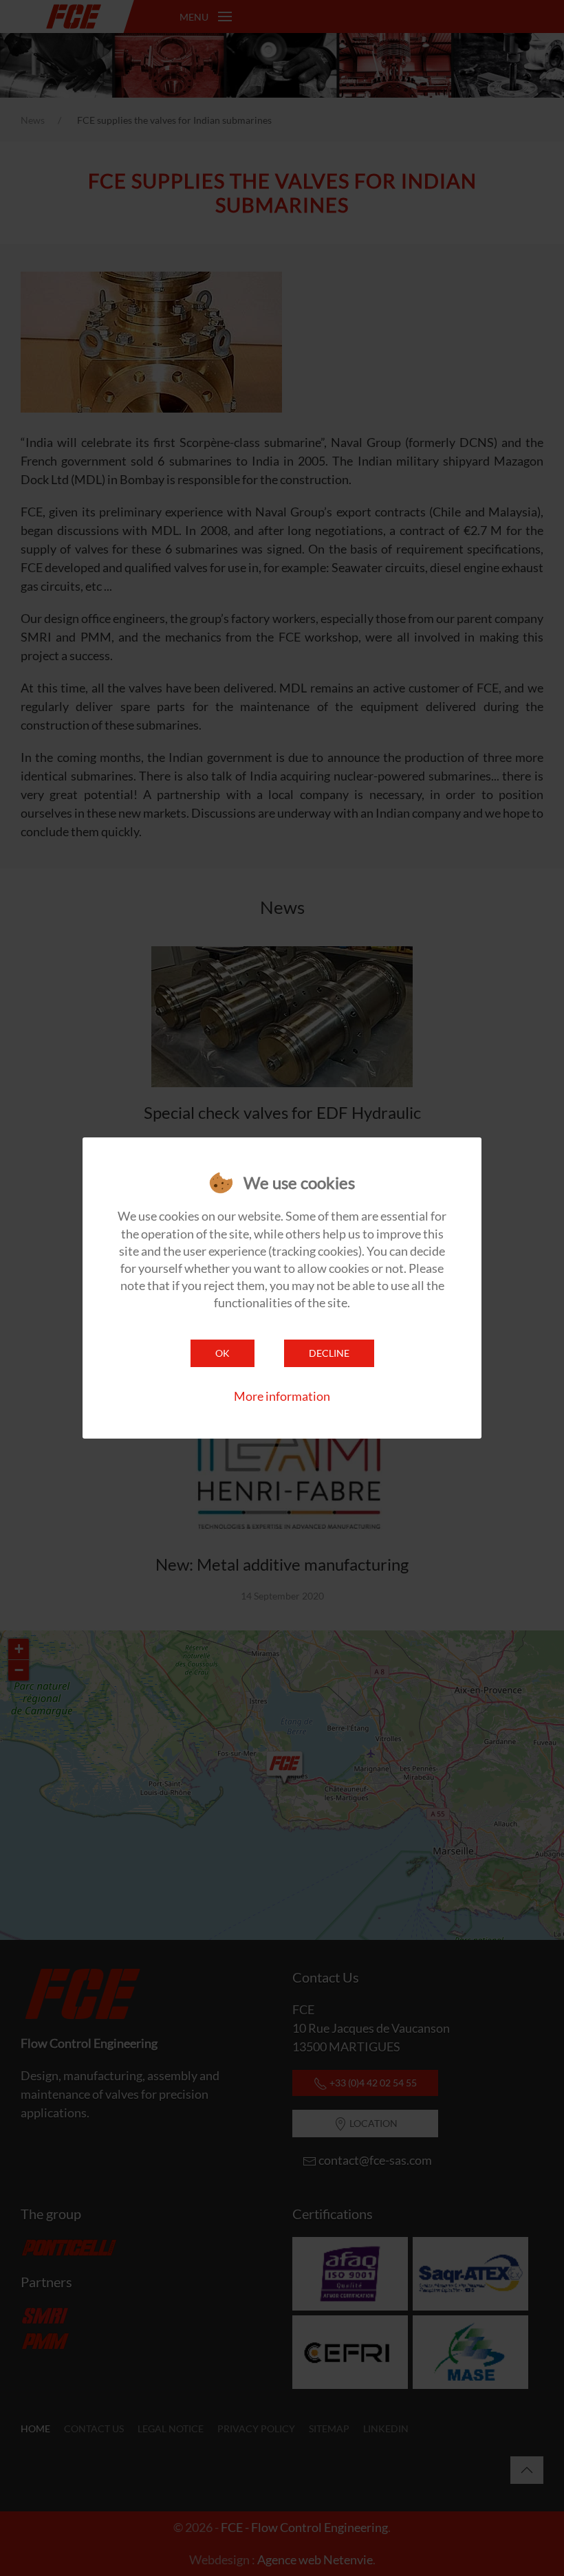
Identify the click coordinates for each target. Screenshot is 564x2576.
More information (282, 1396)
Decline (329, 1353)
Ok (223, 1353)
